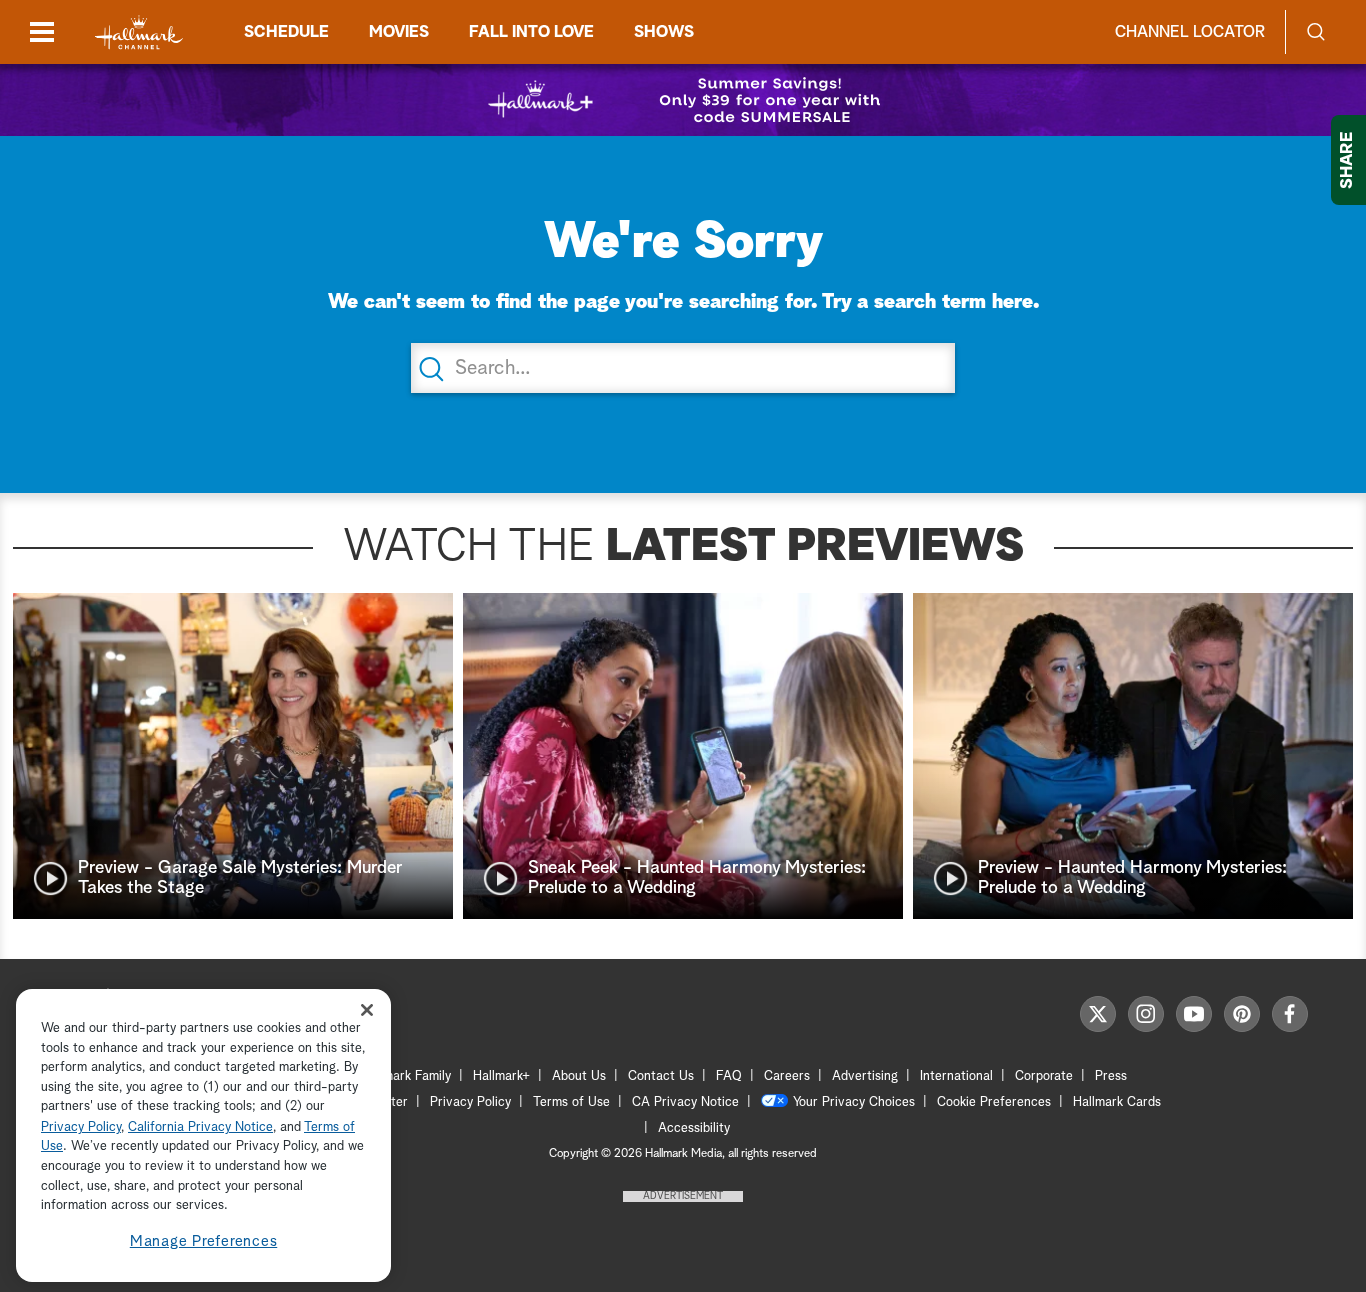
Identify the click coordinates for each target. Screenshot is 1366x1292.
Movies (399, 32)
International (956, 1076)
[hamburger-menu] (42, 32)
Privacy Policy (470, 1102)
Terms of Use (571, 1102)
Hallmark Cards (1117, 1102)
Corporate (1044, 1076)
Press (1111, 1076)
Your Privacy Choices (854, 1102)
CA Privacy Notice (685, 1102)
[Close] (367, 1009)
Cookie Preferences (994, 1102)
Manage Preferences (204, 1241)
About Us (579, 1076)
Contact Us (661, 1076)
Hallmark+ (501, 1076)
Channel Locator (1190, 32)
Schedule (286, 32)
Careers (787, 1076)
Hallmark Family (406, 1076)
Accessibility (694, 1128)
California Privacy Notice (200, 1127)
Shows (664, 32)
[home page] (139, 32)
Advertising (865, 1076)
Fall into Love (531, 32)
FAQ (729, 1076)
